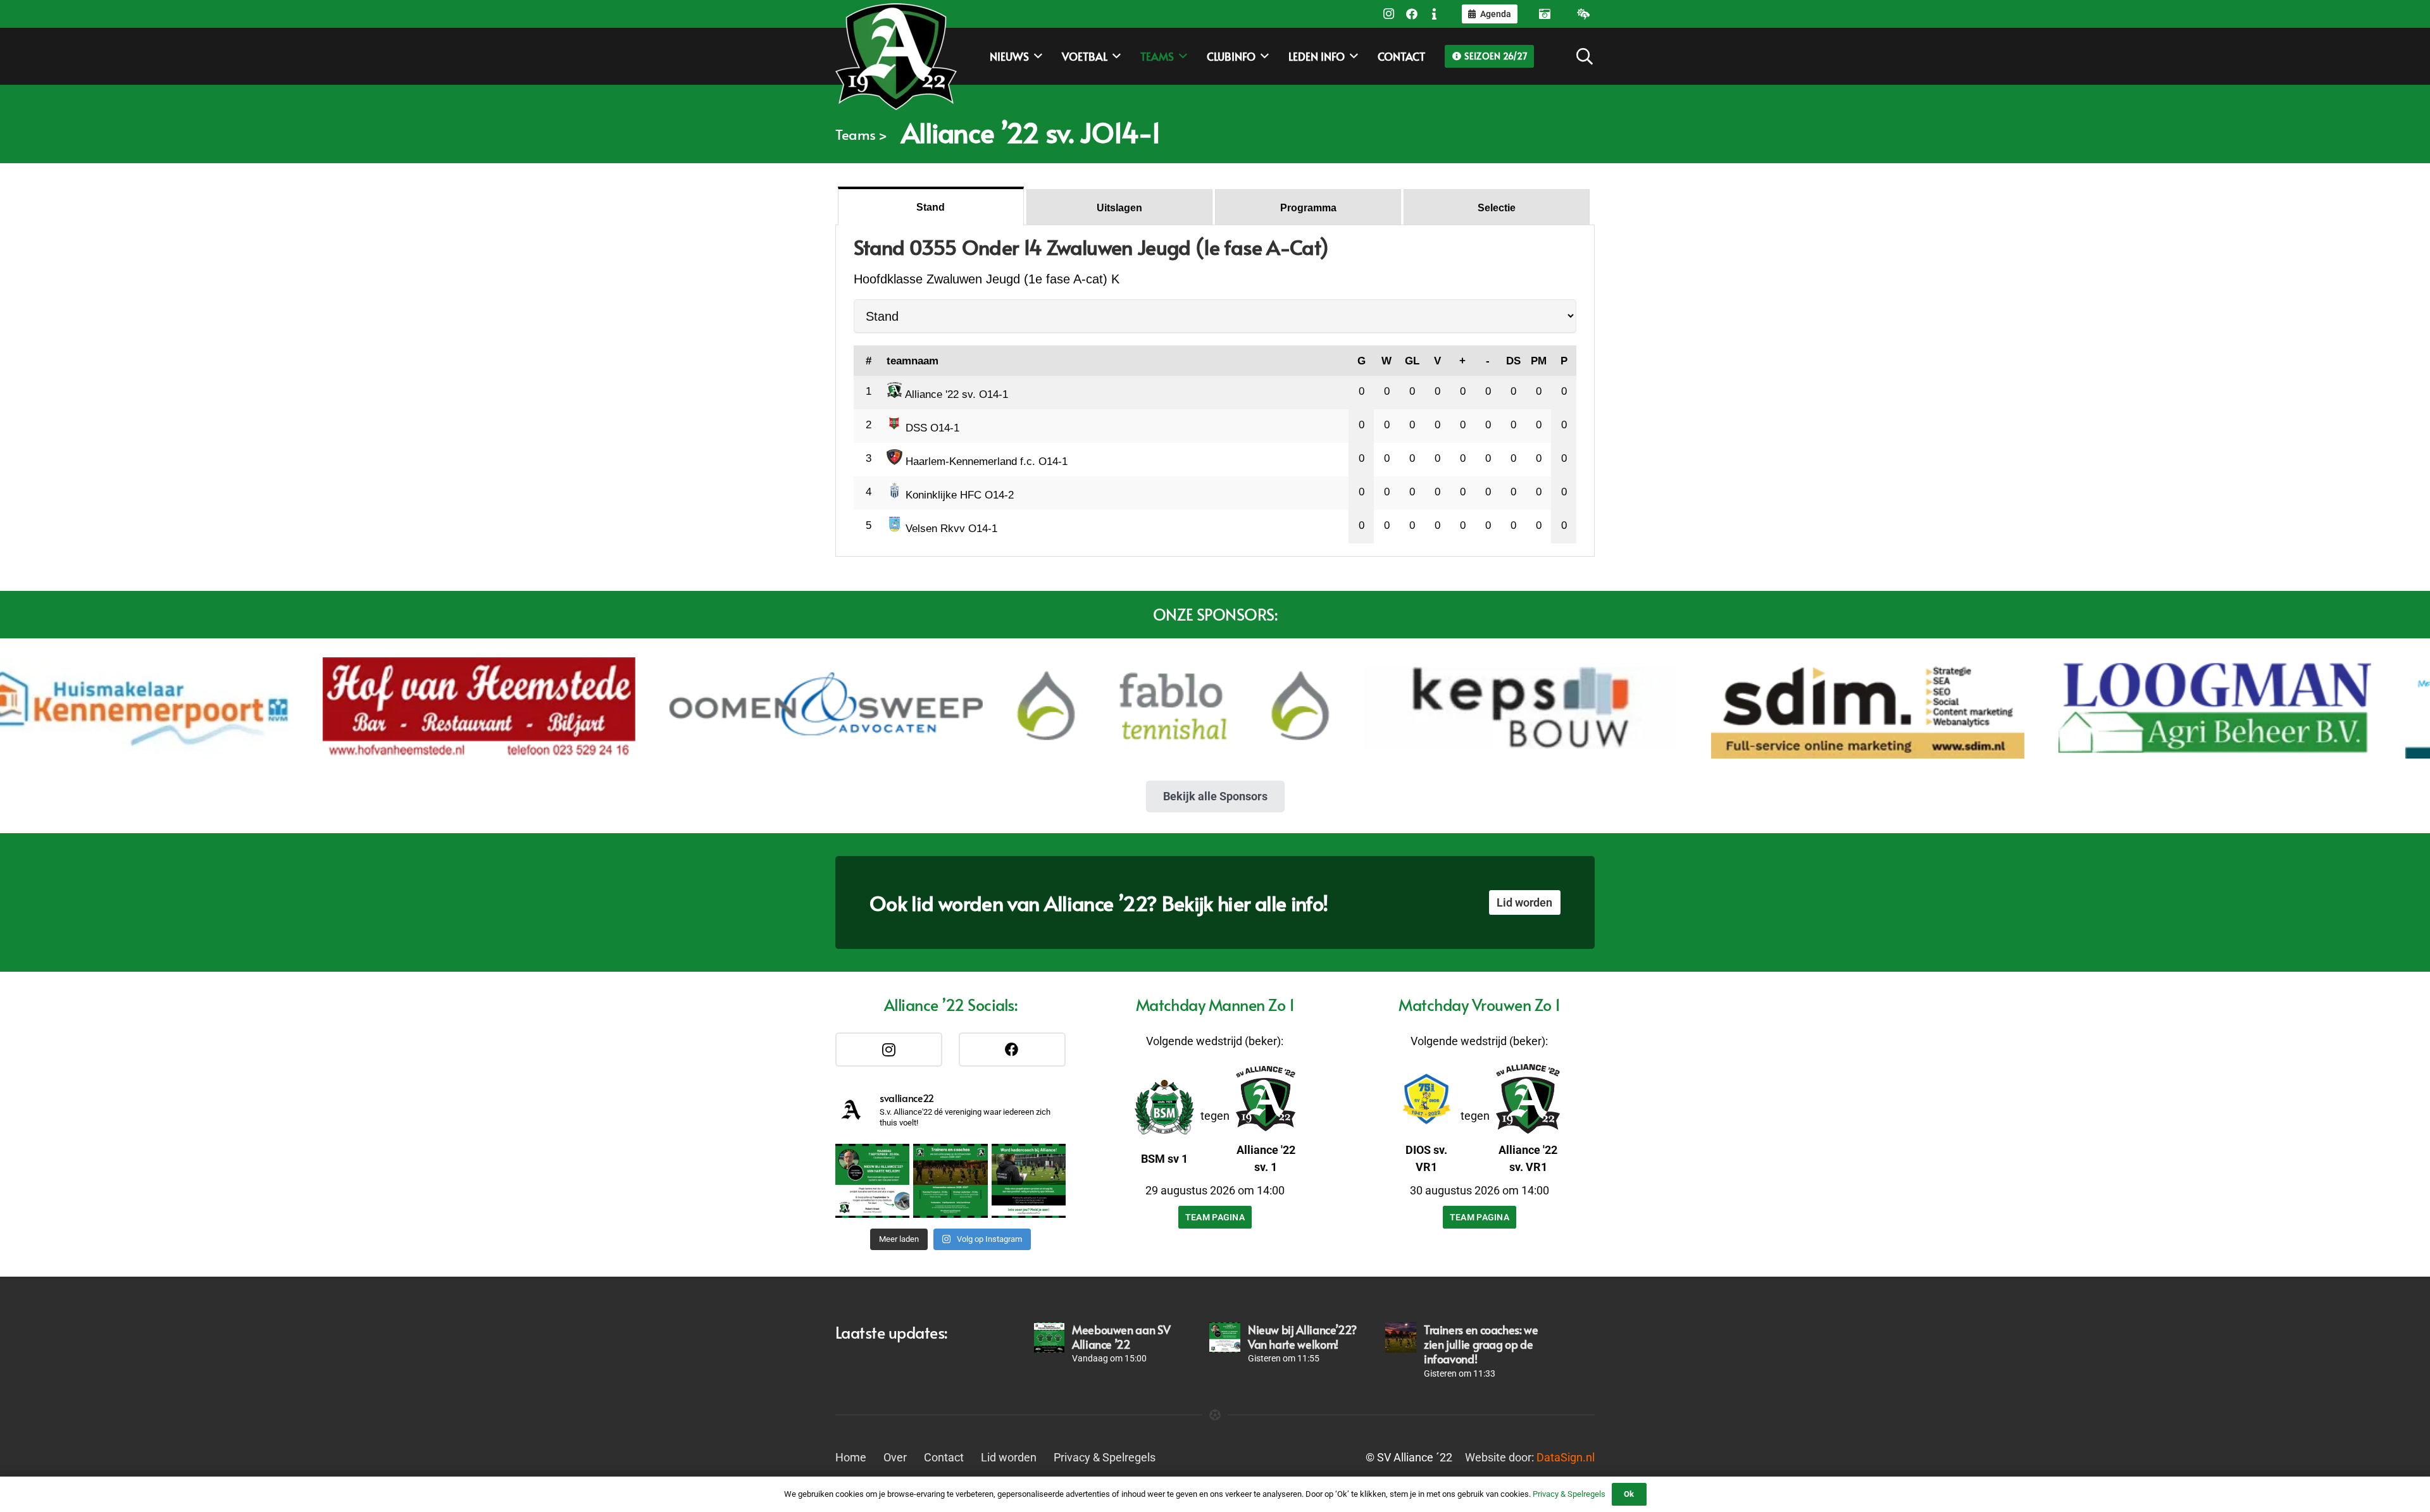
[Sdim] (1703, 708)
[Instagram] (1389, 14)
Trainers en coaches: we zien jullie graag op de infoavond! (1481, 1344)
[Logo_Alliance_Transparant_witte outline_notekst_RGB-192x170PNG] (896, 56)
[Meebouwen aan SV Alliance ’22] (1049, 1337)
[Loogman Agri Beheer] (2050, 708)
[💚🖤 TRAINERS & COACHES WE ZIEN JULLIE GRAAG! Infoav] (950, 1181)
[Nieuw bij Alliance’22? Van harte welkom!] (1224, 1337)
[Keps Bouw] (1356, 708)
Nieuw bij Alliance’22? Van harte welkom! (1302, 1337)
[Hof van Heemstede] (314, 708)
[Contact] (1435, 14)
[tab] (931, 206)
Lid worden (1009, 1457)
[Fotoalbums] (1545, 14)
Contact (944, 1457)
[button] (1585, 56)
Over (895, 1457)
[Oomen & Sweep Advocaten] (662, 708)
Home (851, 1457)
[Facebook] (1412, 14)
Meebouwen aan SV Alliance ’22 (1121, 1337)
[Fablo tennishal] (1008, 708)
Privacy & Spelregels (1105, 1457)
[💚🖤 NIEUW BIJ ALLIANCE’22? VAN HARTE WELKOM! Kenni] (872, 1181)
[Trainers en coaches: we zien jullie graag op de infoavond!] (1400, 1337)
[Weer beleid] (1583, 14)
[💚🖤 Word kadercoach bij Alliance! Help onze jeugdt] (1029, 1181)
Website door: (1530, 1457)
